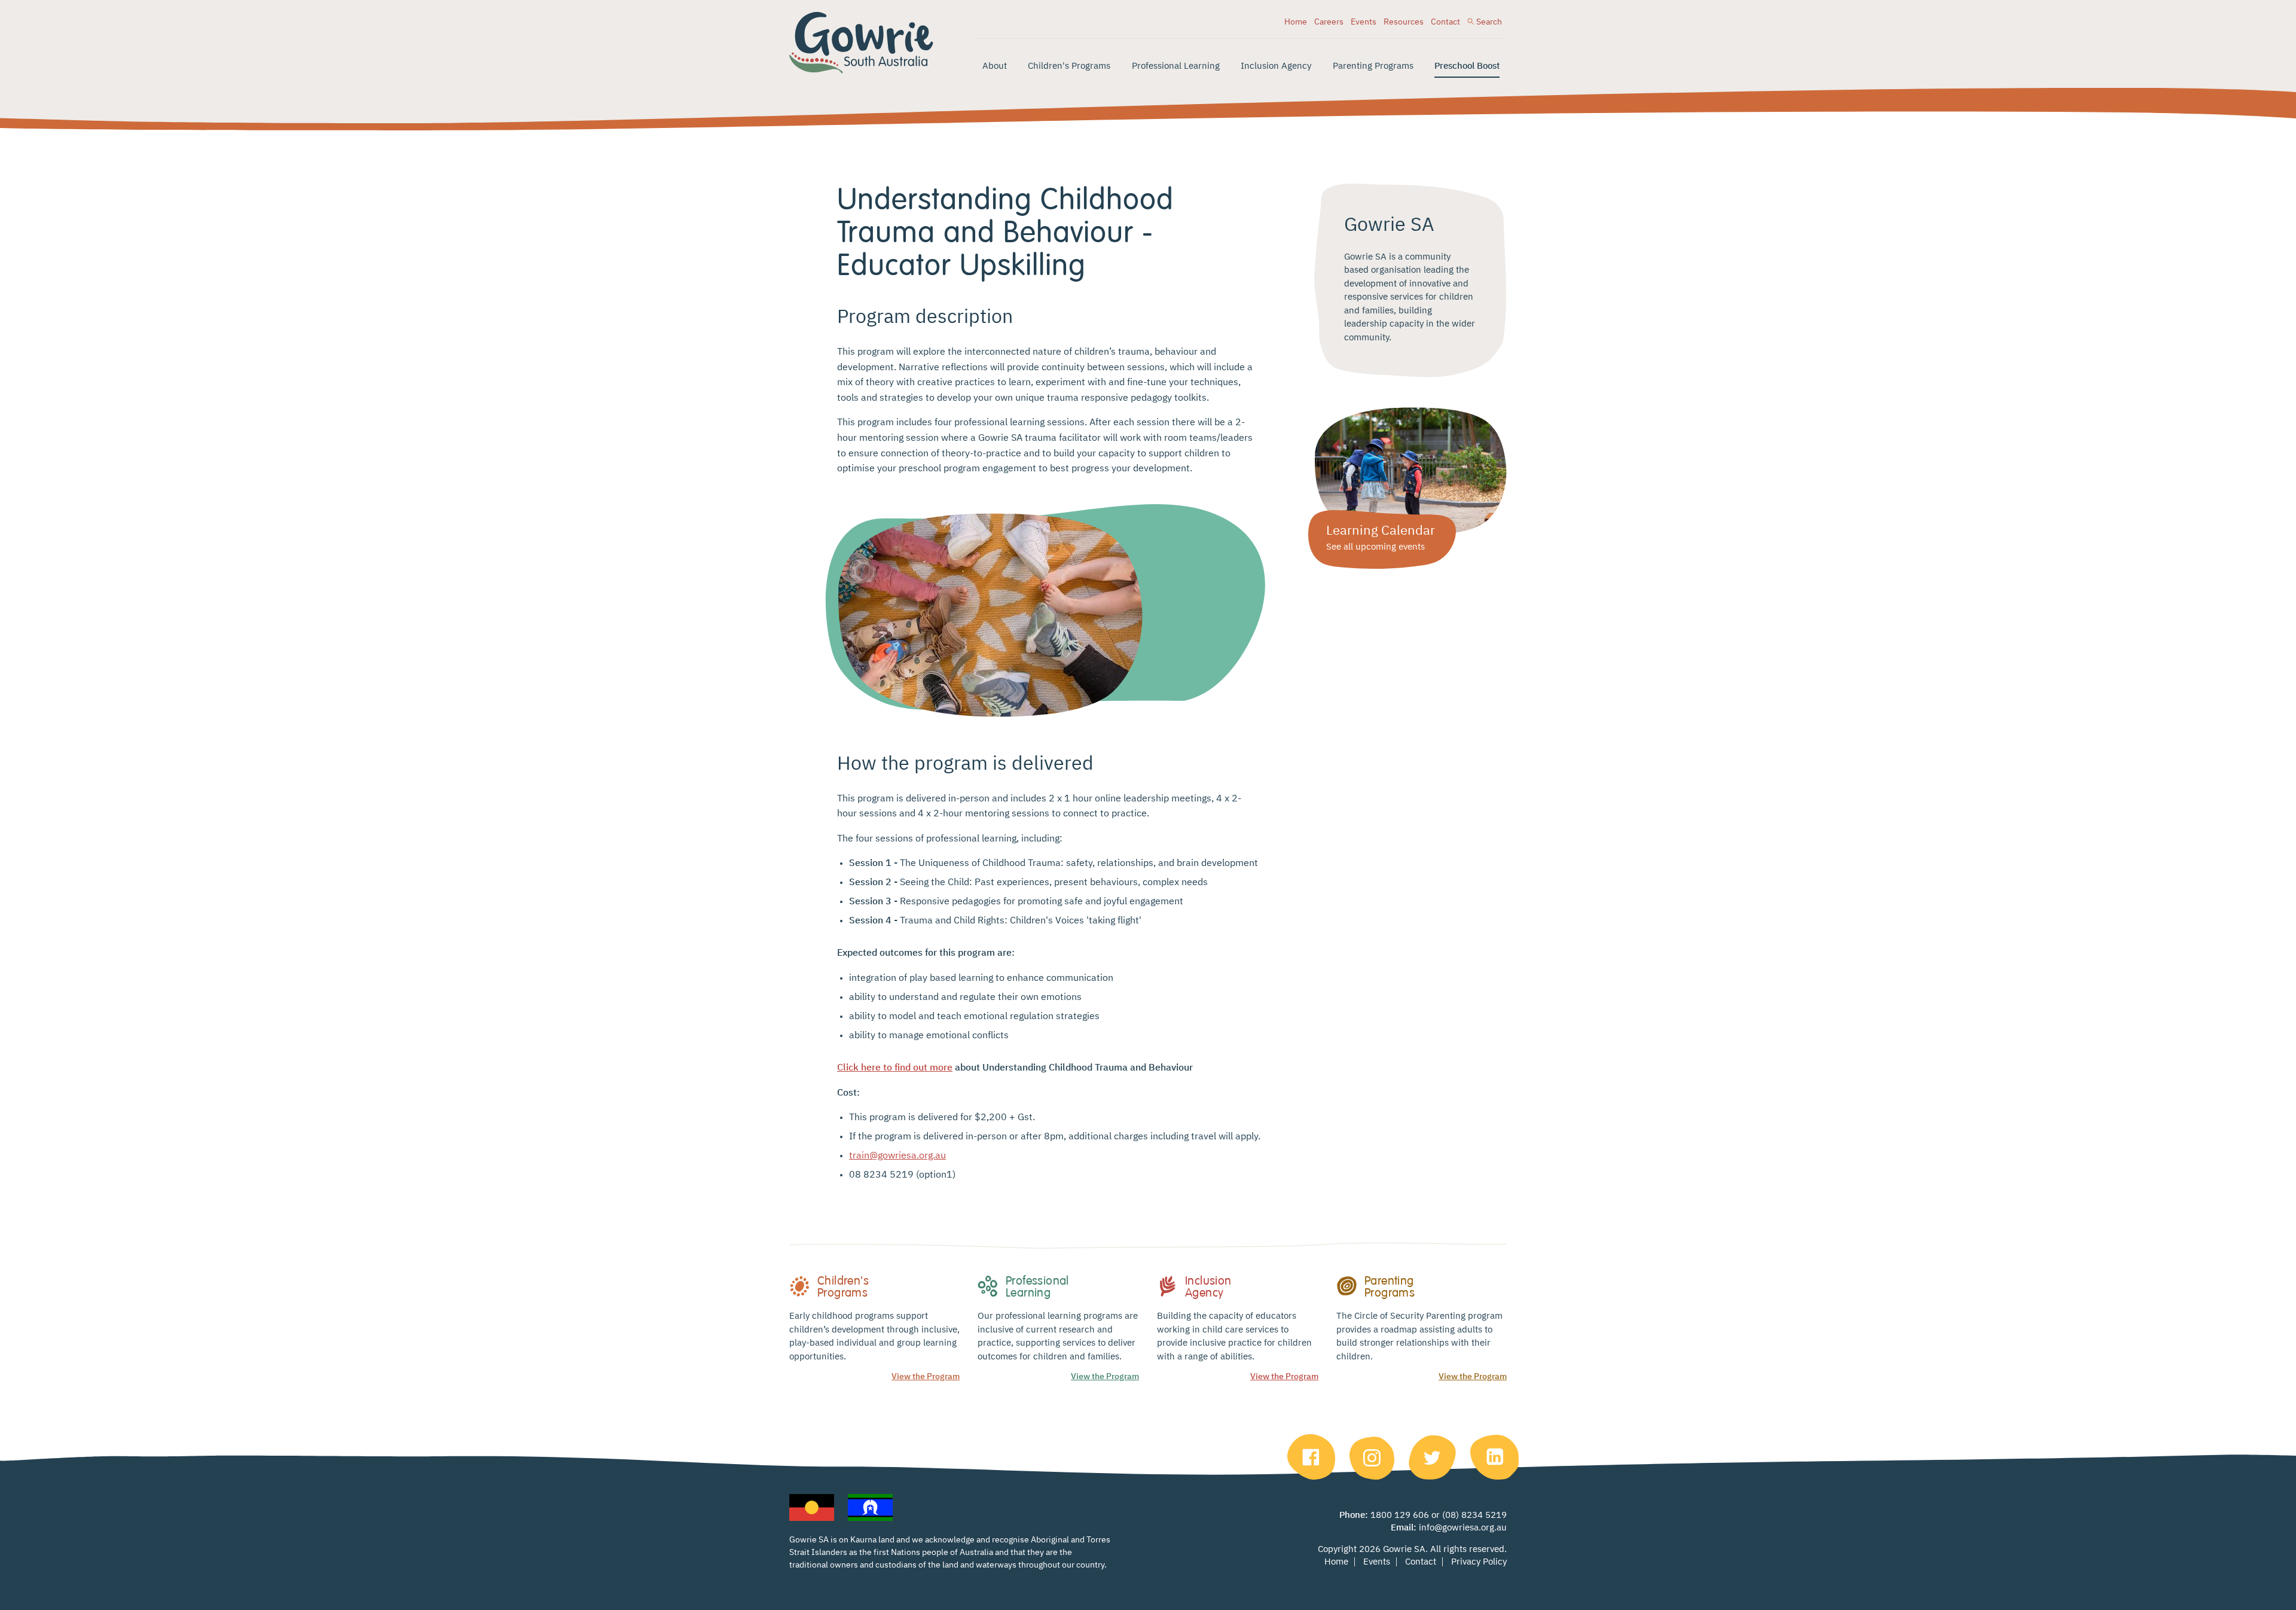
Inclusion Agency (1276, 66)
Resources (1404, 22)
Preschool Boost (1467, 66)
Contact (1445, 22)
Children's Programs (1069, 66)
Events (1364, 22)
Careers (1329, 22)
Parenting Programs (1373, 66)
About (995, 66)
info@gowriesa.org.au (1463, 1528)
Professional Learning (1176, 66)
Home (1296, 22)
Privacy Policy (1479, 1562)
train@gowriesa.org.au (897, 1156)
